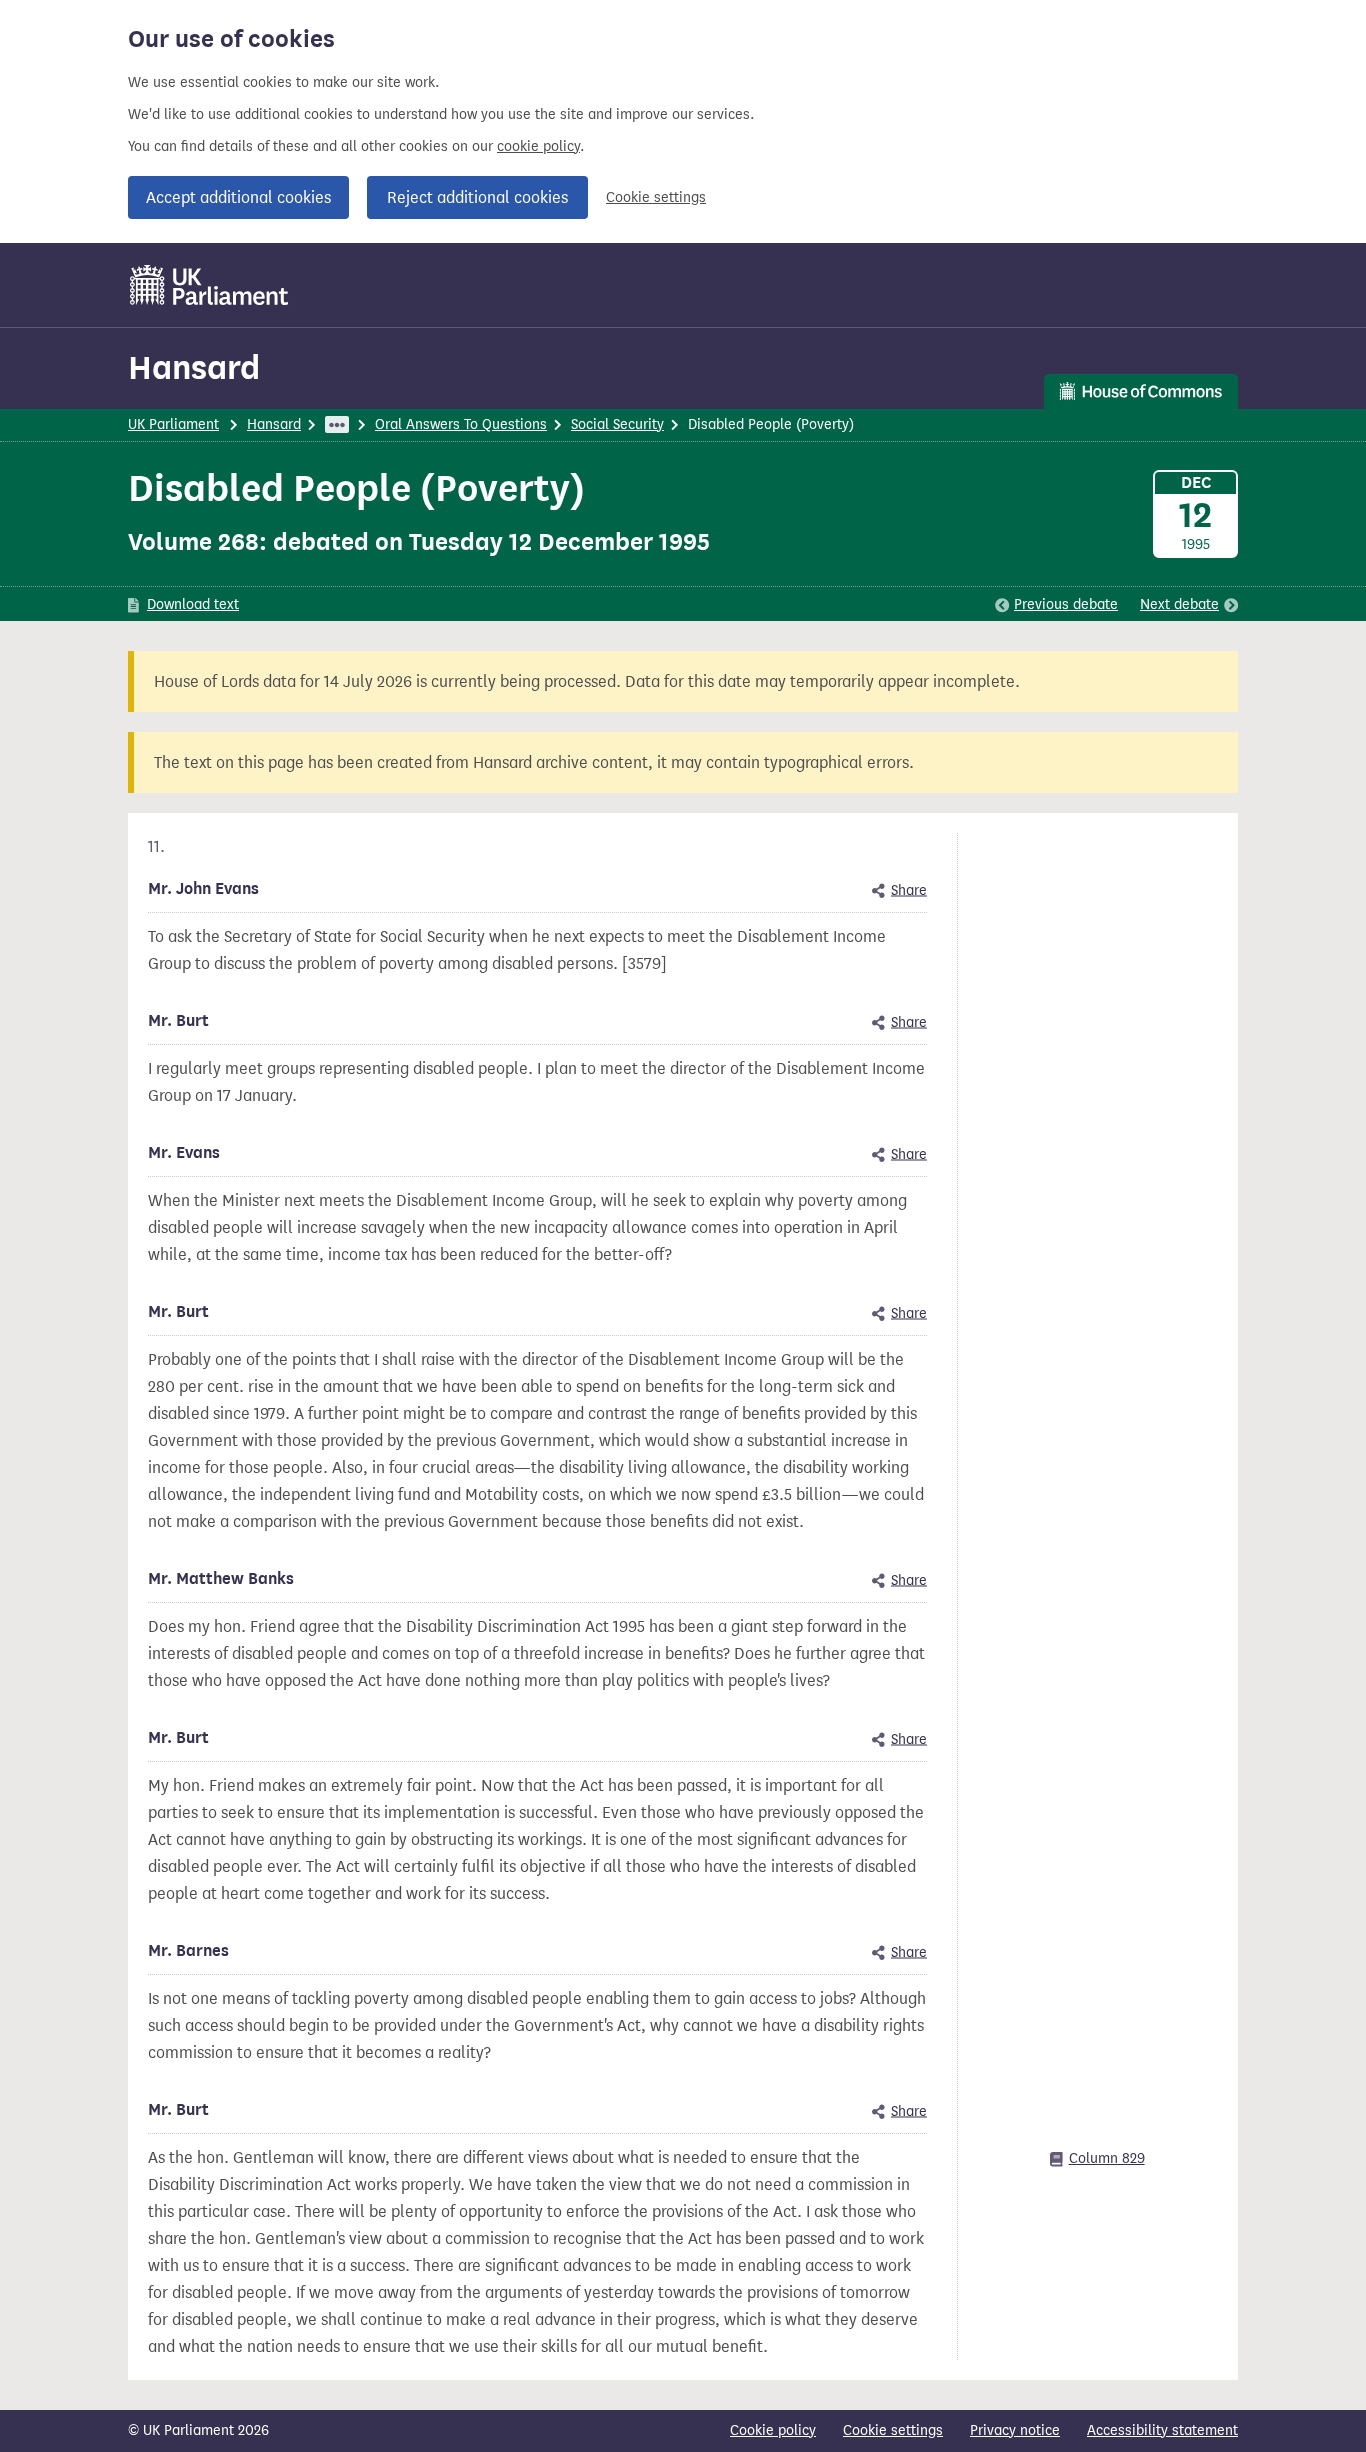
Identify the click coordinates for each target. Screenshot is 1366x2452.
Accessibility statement (1162, 2430)
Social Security (617, 424)
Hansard (194, 367)
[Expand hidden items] (337, 424)
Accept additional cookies (238, 197)
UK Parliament (173, 424)
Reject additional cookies (477, 197)
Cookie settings (656, 197)
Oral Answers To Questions (461, 424)
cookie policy (538, 146)
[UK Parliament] (209, 285)
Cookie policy (773, 2430)
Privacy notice (1015, 2430)
